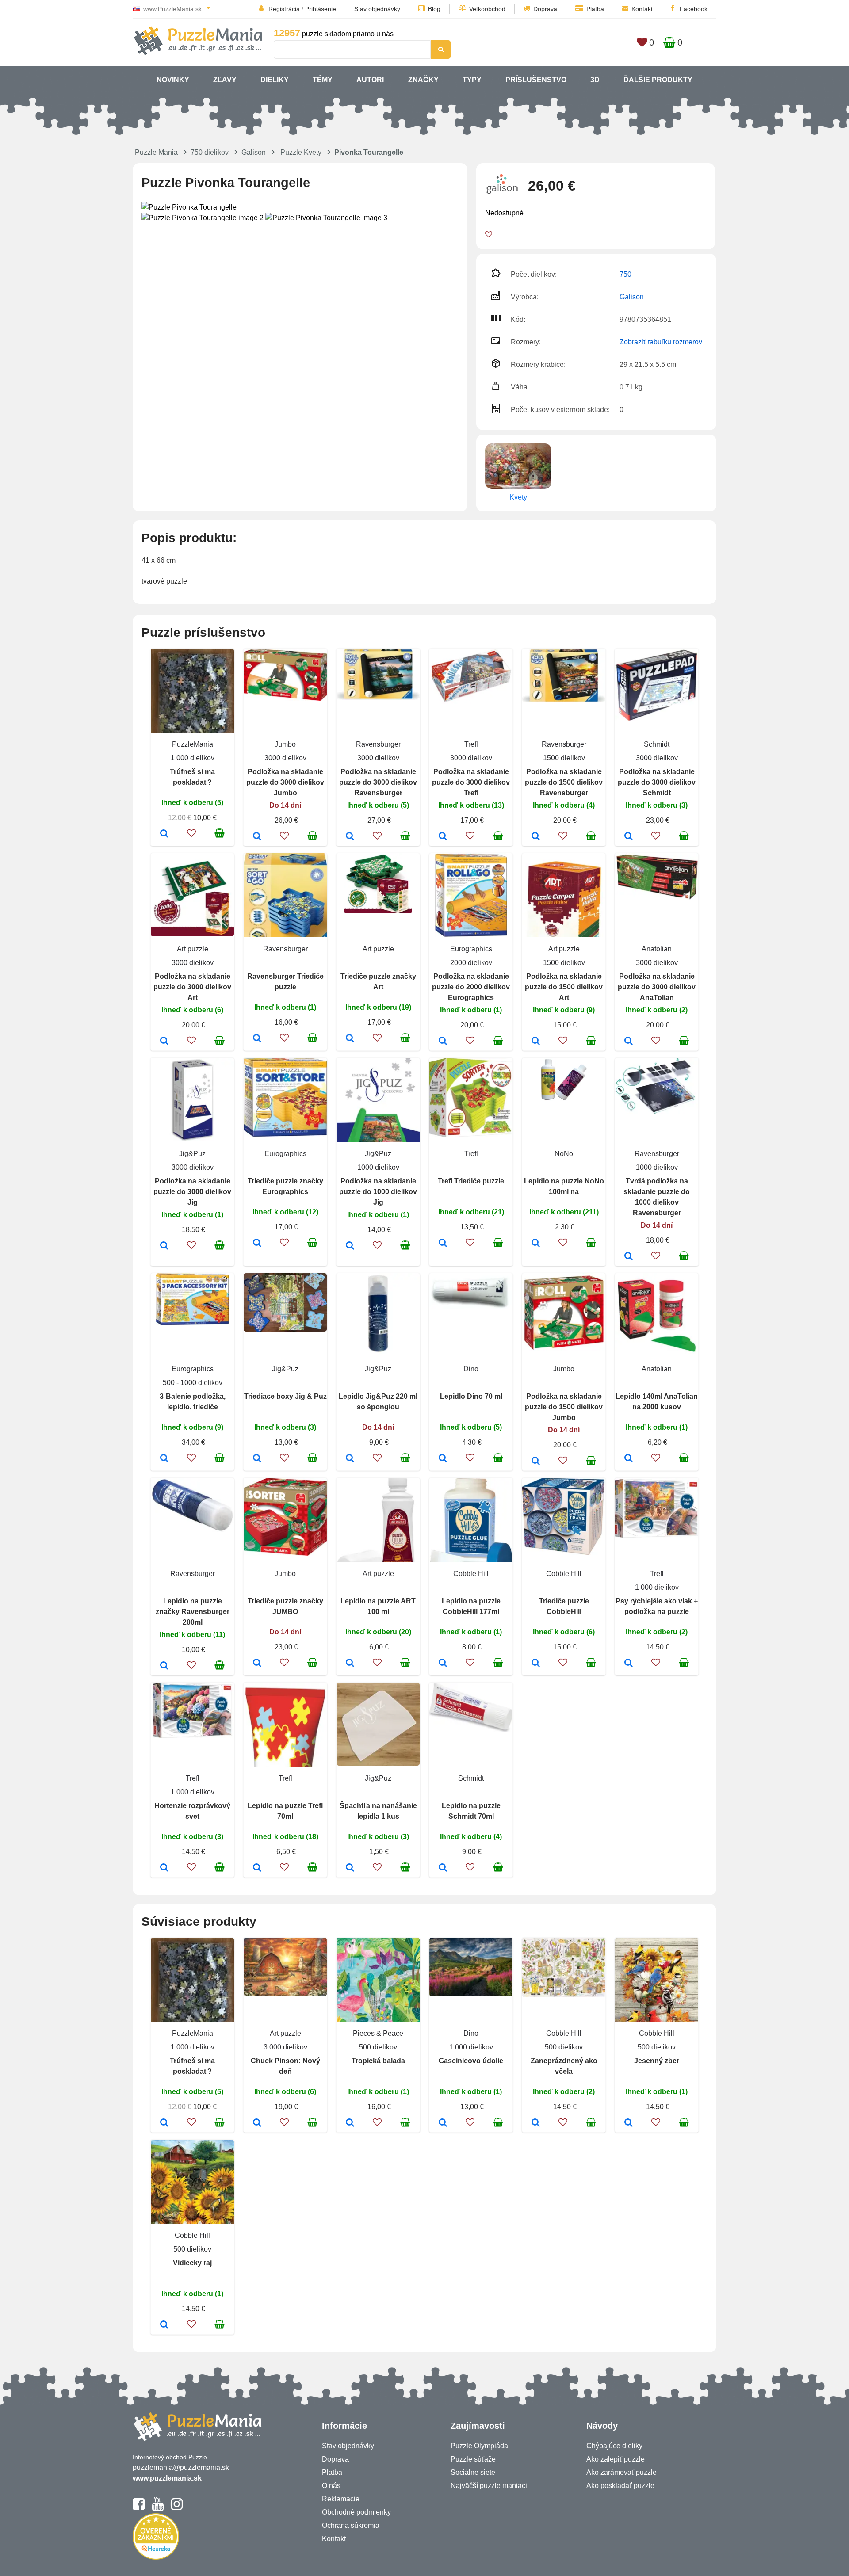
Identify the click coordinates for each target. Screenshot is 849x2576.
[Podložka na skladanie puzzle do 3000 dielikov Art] (164, 1042)
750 (625, 274)
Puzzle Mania (156, 152)
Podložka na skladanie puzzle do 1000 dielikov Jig (378, 1192)
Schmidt (657, 744)
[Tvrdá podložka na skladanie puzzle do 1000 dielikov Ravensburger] (629, 1257)
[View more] (285, 698)
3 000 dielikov (285, 2047)
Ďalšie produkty (658, 80)
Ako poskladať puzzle (620, 2486)
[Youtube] (158, 2508)
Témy (323, 80)
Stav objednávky (377, 9)
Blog (434, 9)
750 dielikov (210, 152)
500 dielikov (378, 2047)
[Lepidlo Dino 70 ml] (443, 1459)
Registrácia (284, 9)
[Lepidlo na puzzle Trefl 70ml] (257, 1868)
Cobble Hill (471, 1574)
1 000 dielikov (193, 758)
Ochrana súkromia (351, 2525)
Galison (254, 152)
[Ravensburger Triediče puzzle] (257, 1039)
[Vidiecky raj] (164, 2325)
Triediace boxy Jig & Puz (285, 1396)
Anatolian (657, 949)
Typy (472, 80)
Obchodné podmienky (356, 2512)
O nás (331, 2486)
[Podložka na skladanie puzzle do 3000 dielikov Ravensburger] (350, 837)
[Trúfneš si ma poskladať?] (164, 834)
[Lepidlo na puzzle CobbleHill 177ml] (443, 1664)
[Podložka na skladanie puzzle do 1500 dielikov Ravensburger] (536, 837)
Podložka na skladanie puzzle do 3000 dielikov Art (192, 987)
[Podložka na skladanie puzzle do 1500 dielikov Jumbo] (536, 1462)
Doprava (545, 9)
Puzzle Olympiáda (479, 2446)
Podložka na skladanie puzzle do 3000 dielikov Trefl (471, 782)
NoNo (564, 1154)
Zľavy (225, 80)
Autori (370, 80)
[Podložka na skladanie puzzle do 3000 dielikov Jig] (164, 1246)
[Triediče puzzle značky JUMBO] (257, 1664)
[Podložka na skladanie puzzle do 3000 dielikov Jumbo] (257, 837)
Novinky (173, 80)
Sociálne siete (473, 2472)
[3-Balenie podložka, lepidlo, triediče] (164, 1459)
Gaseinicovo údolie (471, 2061)
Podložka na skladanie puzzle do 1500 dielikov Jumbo (564, 1407)
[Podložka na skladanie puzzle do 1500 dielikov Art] (536, 1042)
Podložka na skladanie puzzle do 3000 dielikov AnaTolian (657, 987)
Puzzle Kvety (301, 152)
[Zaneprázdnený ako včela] (536, 2123)
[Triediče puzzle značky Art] (350, 1039)
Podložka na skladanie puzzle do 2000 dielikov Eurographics (471, 987)
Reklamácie (341, 2499)
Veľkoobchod (487, 9)
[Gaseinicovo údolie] (443, 2123)
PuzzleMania (193, 744)
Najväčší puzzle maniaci (489, 2486)
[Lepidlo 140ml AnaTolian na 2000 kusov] (629, 1459)
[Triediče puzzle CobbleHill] (536, 1664)
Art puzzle (193, 949)
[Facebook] (139, 2508)
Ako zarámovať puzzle (621, 2472)
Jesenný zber (657, 2061)
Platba (595, 9)
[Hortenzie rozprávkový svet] (164, 1868)
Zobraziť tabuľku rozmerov (661, 342)
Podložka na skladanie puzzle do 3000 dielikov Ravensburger (378, 782)
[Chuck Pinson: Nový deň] (257, 2123)
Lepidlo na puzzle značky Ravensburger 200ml (193, 1612)
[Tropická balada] (350, 2123)
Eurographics (471, 949)
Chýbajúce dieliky (614, 2446)
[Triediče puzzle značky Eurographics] (257, 1244)
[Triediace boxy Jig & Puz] (257, 1459)
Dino (471, 1369)
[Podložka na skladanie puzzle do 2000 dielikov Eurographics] (443, 1042)
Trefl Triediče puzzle (471, 1181)
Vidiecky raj (192, 2263)
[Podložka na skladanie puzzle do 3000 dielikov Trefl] (443, 837)
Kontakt (642, 9)
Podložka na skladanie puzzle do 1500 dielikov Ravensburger (564, 782)
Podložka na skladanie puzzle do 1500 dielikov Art (564, 987)
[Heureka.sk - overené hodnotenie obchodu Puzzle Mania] (156, 2557)
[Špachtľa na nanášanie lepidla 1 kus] (350, 1868)
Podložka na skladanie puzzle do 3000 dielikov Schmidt (657, 782)
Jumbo (285, 744)
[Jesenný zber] (629, 2123)
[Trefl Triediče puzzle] (443, 1244)
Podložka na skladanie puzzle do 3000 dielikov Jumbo (285, 782)
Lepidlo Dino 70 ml (471, 1396)
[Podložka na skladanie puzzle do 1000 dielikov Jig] (350, 1246)
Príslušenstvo (536, 80)
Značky (423, 80)
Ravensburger (378, 744)
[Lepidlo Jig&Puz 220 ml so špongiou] (350, 1459)
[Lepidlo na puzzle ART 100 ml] (350, 1664)
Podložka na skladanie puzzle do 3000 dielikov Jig (192, 1192)
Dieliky (275, 80)
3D (595, 80)
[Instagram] (177, 2508)
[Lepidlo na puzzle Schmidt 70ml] (443, 1868)
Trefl (471, 744)
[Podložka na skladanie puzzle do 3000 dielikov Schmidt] (629, 837)
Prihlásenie (321, 9)
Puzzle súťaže (473, 2459)
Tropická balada (378, 2061)
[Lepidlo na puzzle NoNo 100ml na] (536, 1244)
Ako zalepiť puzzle (616, 2459)
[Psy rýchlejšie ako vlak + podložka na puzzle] (629, 1664)
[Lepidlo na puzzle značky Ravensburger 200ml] (164, 1666)
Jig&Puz (192, 1154)
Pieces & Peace (378, 2033)
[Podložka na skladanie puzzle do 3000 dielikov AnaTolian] (629, 1042)
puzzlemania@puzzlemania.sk (181, 2467)
